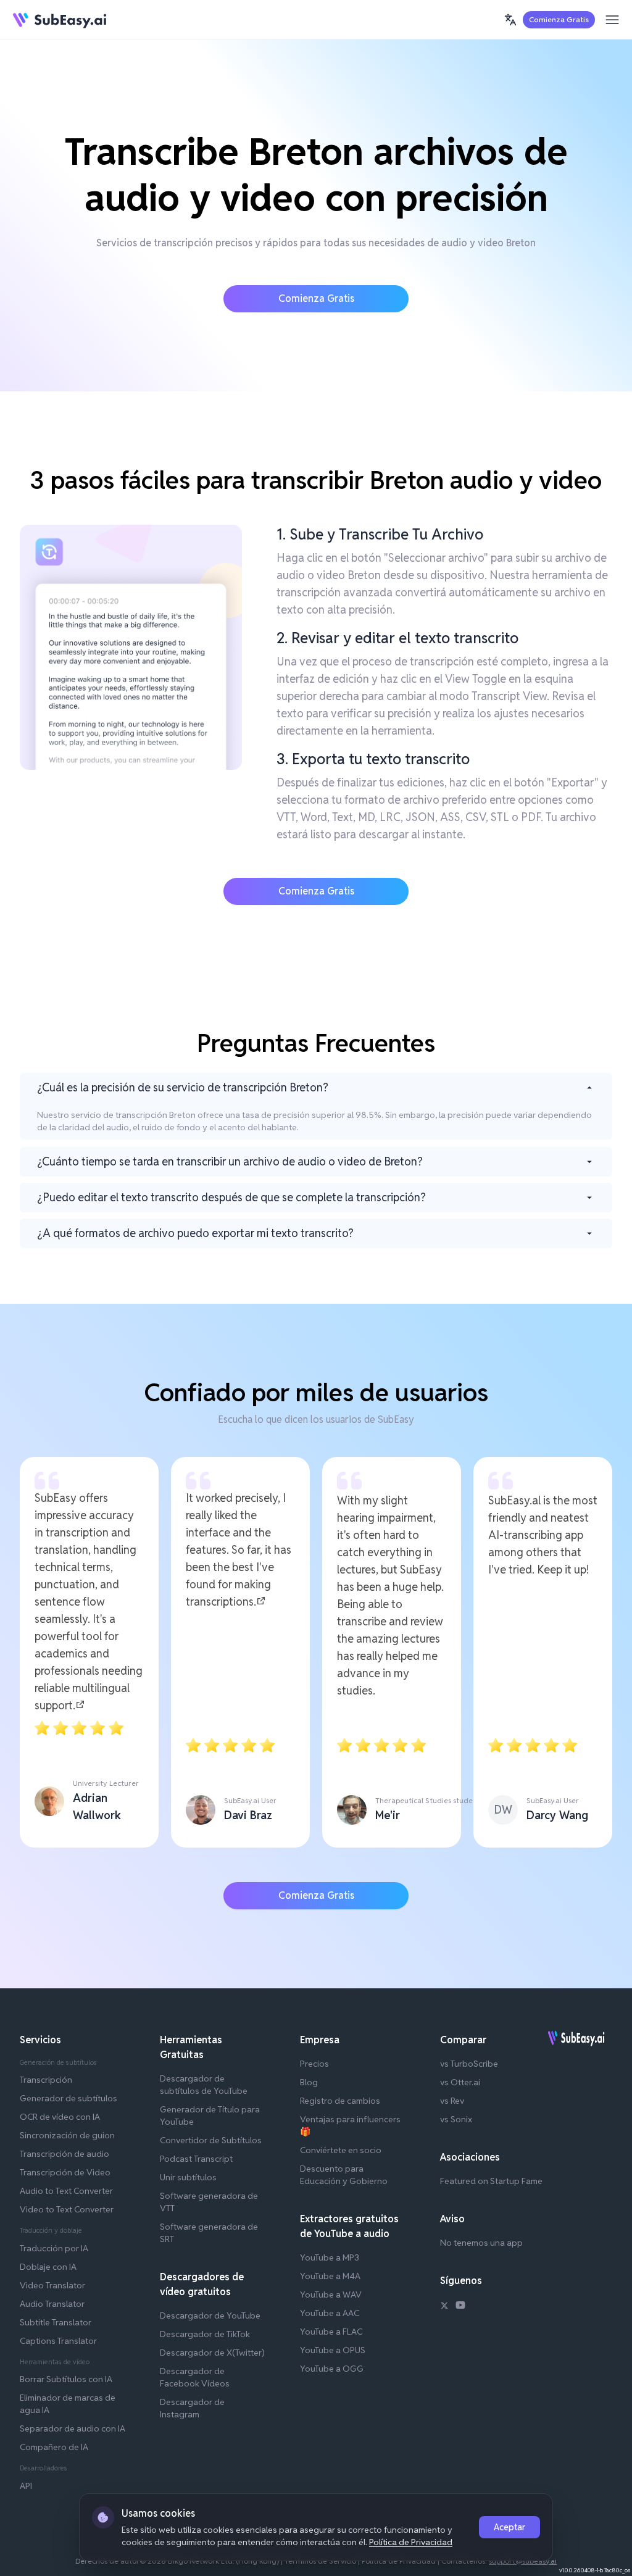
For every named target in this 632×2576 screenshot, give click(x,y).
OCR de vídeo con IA (60, 2117)
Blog (309, 2082)
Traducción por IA (54, 2248)
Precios (314, 2064)
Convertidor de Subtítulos (211, 2140)
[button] (510, 20)
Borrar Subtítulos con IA (66, 2379)
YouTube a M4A (330, 2276)
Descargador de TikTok (205, 2334)
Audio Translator (52, 2304)
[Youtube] (460, 2307)
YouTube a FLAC (331, 2332)
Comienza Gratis (559, 19)
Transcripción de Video (65, 2172)
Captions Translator (58, 2341)
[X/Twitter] (444, 2307)
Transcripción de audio (64, 2154)
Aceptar (509, 2527)
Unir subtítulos (188, 2177)
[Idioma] (510, 20)
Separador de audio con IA (73, 2428)
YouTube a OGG (332, 2369)
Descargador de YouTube (210, 2315)
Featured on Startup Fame (491, 2181)
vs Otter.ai (460, 2082)
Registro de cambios (340, 2101)
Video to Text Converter (67, 2209)
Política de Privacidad (411, 2542)
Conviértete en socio (341, 2150)
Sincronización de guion (67, 2135)
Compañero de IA (54, 2447)
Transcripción (46, 2080)
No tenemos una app (481, 2243)
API (26, 2486)
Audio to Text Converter (66, 2191)
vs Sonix (456, 2119)
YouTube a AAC (330, 2313)
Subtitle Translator (56, 2322)
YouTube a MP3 (330, 2257)
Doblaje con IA (48, 2267)
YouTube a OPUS (333, 2350)
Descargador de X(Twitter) (212, 2353)
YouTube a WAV (331, 2295)
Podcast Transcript (196, 2159)
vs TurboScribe (469, 2064)
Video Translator (52, 2285)
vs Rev (452, 2101)
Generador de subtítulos (69, 2098)
